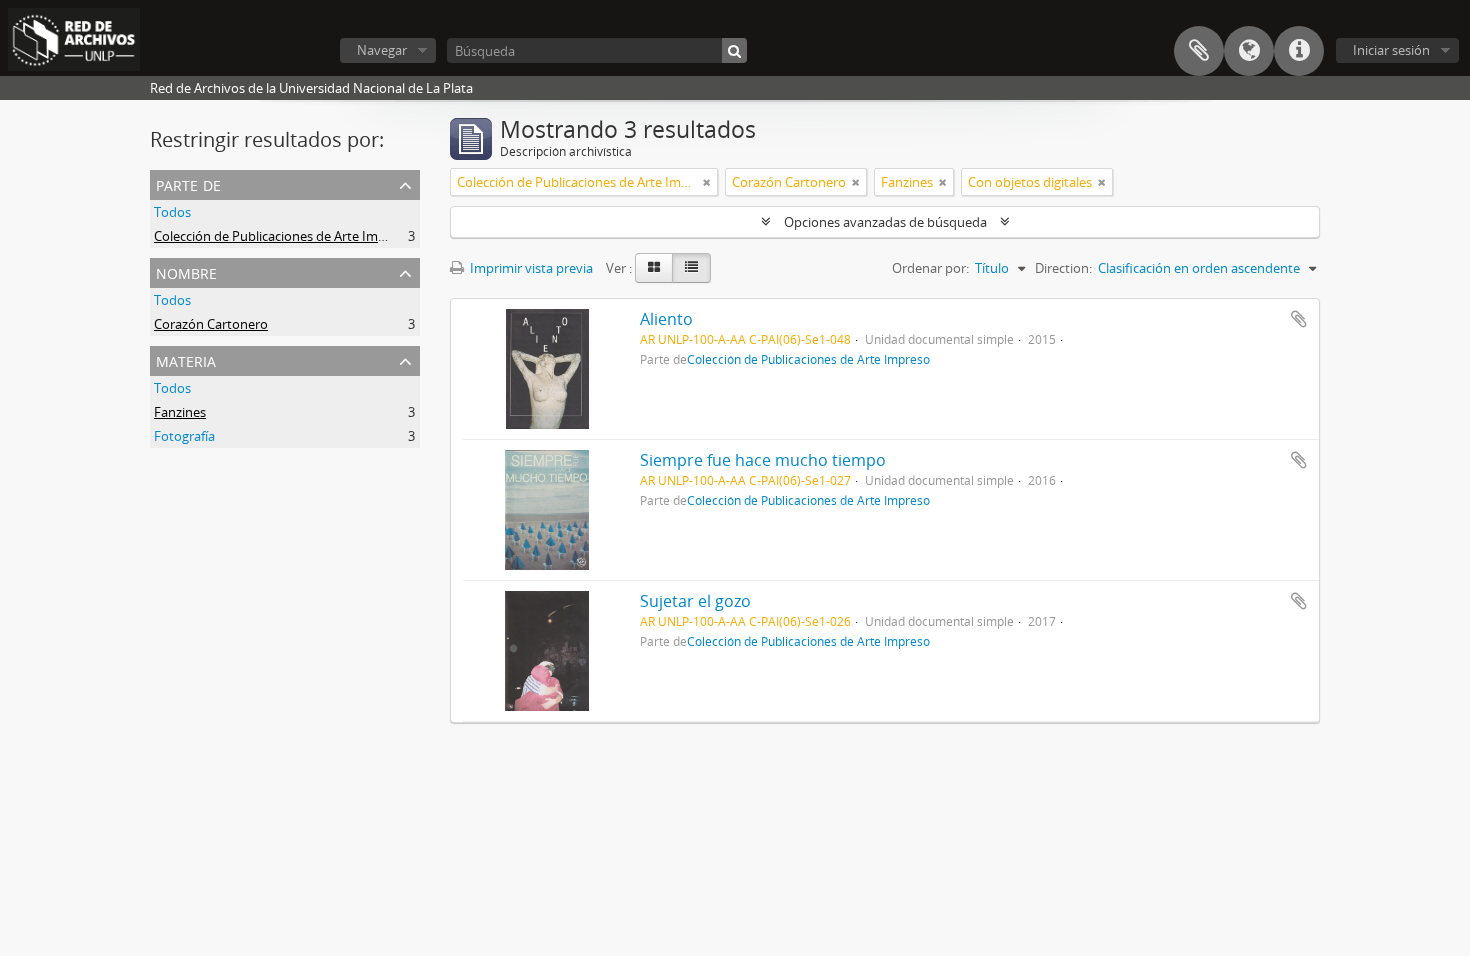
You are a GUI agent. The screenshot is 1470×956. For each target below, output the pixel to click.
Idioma (1249, 51)
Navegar (382, 50)
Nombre (186, 271)
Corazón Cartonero (211, 324)
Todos (172, 212)
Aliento (666, 319)
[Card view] (654, 268)
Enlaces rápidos (1299, 51)
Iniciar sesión (1391, 50)
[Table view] (691, 268)
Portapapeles (1199, 51)
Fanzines (180, 412)
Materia (186, 359)
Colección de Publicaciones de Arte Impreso (283, 236)
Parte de (188, 183)
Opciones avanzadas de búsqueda (885, 222)
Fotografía (184, 436)
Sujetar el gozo (695, 601)
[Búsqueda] (734, 50)
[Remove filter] (707, 182)
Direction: (1063, 268)
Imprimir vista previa (530, 268)
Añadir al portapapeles (1299, 319)
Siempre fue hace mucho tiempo (763, 460)
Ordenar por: (930, 268)
